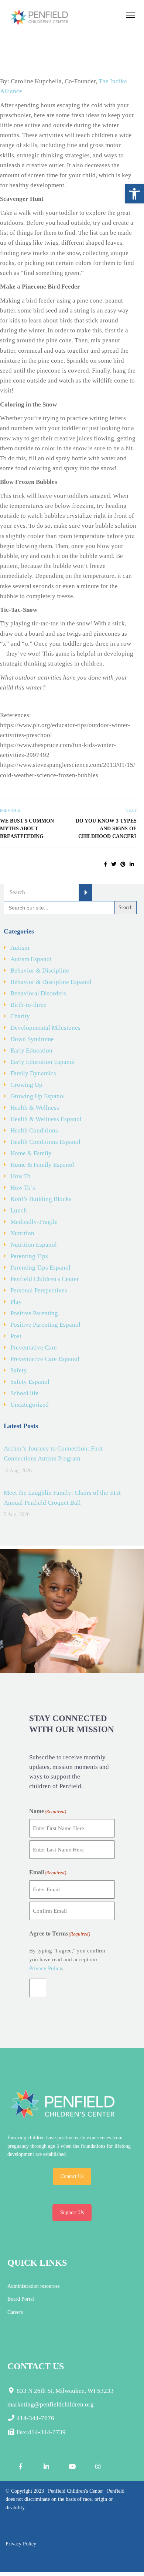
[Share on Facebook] (105, 864)
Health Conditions (34, 1130)
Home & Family (31, 1153)
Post (16, 1336)
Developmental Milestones (45, 1028)
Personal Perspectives (39, 1290)
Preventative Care (34, 1348)
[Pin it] (123, 864)
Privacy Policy (46, 1968)
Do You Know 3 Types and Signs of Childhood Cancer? (106, 829)
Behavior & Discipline (40, 971)
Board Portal (21, 2299)
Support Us (72, 2212)
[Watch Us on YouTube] (72, 2467)
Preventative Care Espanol (45, 1359)
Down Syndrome (32, 1039)
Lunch (19, 1210)
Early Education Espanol (43, 1062)
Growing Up (26, 1085)
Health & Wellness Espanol (46, 1119)
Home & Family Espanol (42, 1165)
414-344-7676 (35, 2418)
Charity (20, 1016)
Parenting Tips (29, 1256)
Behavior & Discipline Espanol (51, 982)
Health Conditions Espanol (45, 1142)
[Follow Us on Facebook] (20, 2467)
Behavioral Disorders (38, 993)
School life (25, 1393)
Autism (20, 948)
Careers (15, 2312)
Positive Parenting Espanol (45, 1325)
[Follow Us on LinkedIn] (46, 2467)
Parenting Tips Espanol (40, 1268)
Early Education (31, 1050)
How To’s (23, 1188)
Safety (19, 1370)
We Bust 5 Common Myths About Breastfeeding (27, 829)
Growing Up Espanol (38, 1096)
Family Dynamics (33, 1073)
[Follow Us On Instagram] (98, 2467)
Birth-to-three (28, 1005)
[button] (134, 194)
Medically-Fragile (34, 1222)
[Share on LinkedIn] (132, 864)
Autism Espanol (31, 959)
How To (20, 1176)
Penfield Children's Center (45, 1279)
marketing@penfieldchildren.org (51, 2404)
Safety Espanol (30, 1382)
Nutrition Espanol (34, 1245)
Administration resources (33, 2286)
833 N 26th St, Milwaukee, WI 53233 (64, 2391)
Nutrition (22, 1233)
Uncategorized (30, 1405)
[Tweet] (114, 864)
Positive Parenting (34, 1313)
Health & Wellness (35, 1108)
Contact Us (72, 2176)
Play (16, 1302)
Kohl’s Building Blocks (41, 1199)
